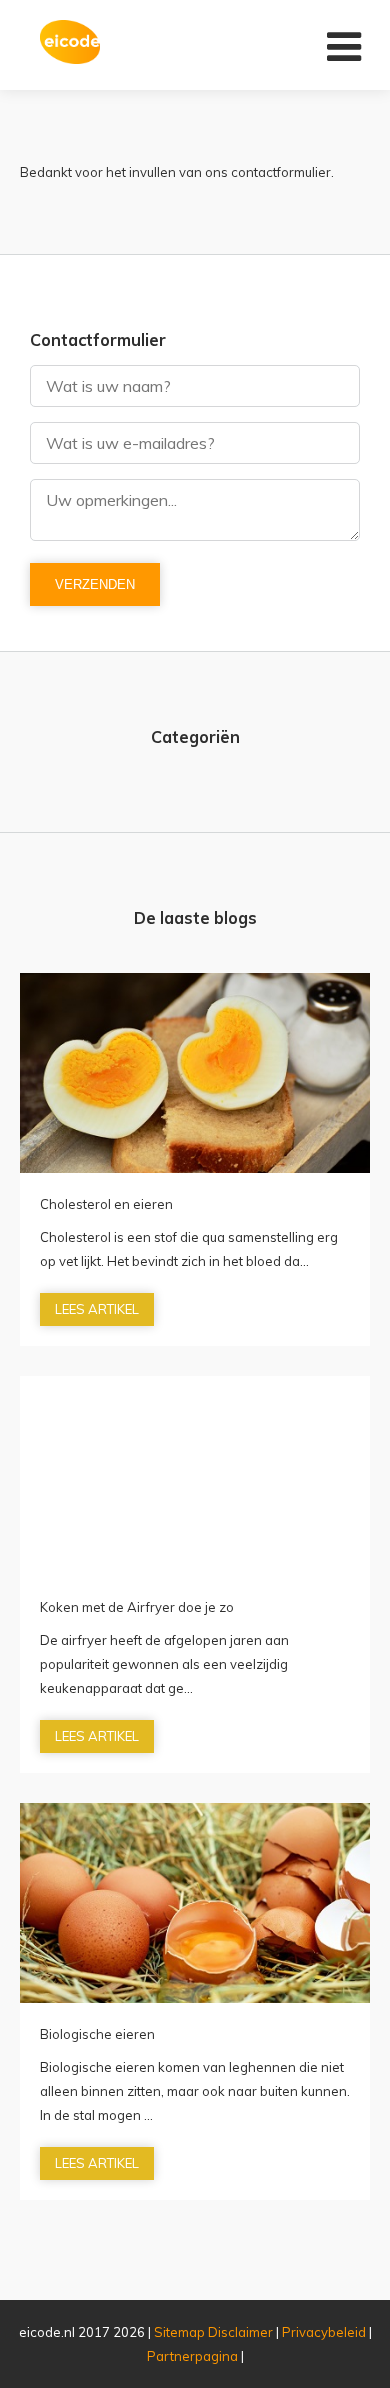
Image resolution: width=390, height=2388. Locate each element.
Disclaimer (240, 2332)
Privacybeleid (324, 2332)
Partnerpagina (192, 2356)
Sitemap (179, 2332)
